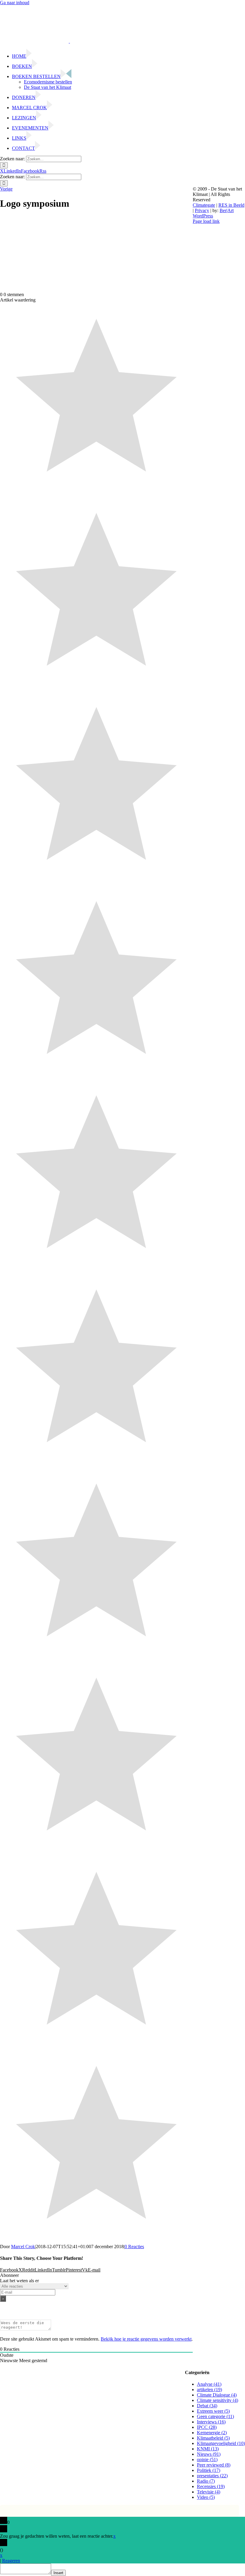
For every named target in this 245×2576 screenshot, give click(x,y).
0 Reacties (134, 2247)
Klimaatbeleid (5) (213, 2438)
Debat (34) (207, 2406)
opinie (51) (207, 2459)
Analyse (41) (209, 2384)
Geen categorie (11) (215, 2416)
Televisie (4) (209, 2492)
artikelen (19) (209, 2390)
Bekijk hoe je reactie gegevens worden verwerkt (146, 2339)
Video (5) (206, 2497)
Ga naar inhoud (15, 3)
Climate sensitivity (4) (218, 2400)
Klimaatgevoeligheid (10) (221, 2443)
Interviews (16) (211, 2422)
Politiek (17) (209, 2470)
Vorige (6, 189)
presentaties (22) (212, 2476)
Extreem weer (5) (213, 2411)
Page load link (206, 221)
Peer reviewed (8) (214, 2465)
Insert (58, 2573)
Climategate (204, 205)
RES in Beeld (231, 205)
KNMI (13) (208, 2449)
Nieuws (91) (209, 2454)
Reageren (11, 2561)
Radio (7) (206, 2481)
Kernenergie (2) (212, 2433)
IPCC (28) (207, 2427)
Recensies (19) (211, 2486)
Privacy (202, 210)
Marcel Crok (23, 2247)
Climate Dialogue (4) (217, 2395)
